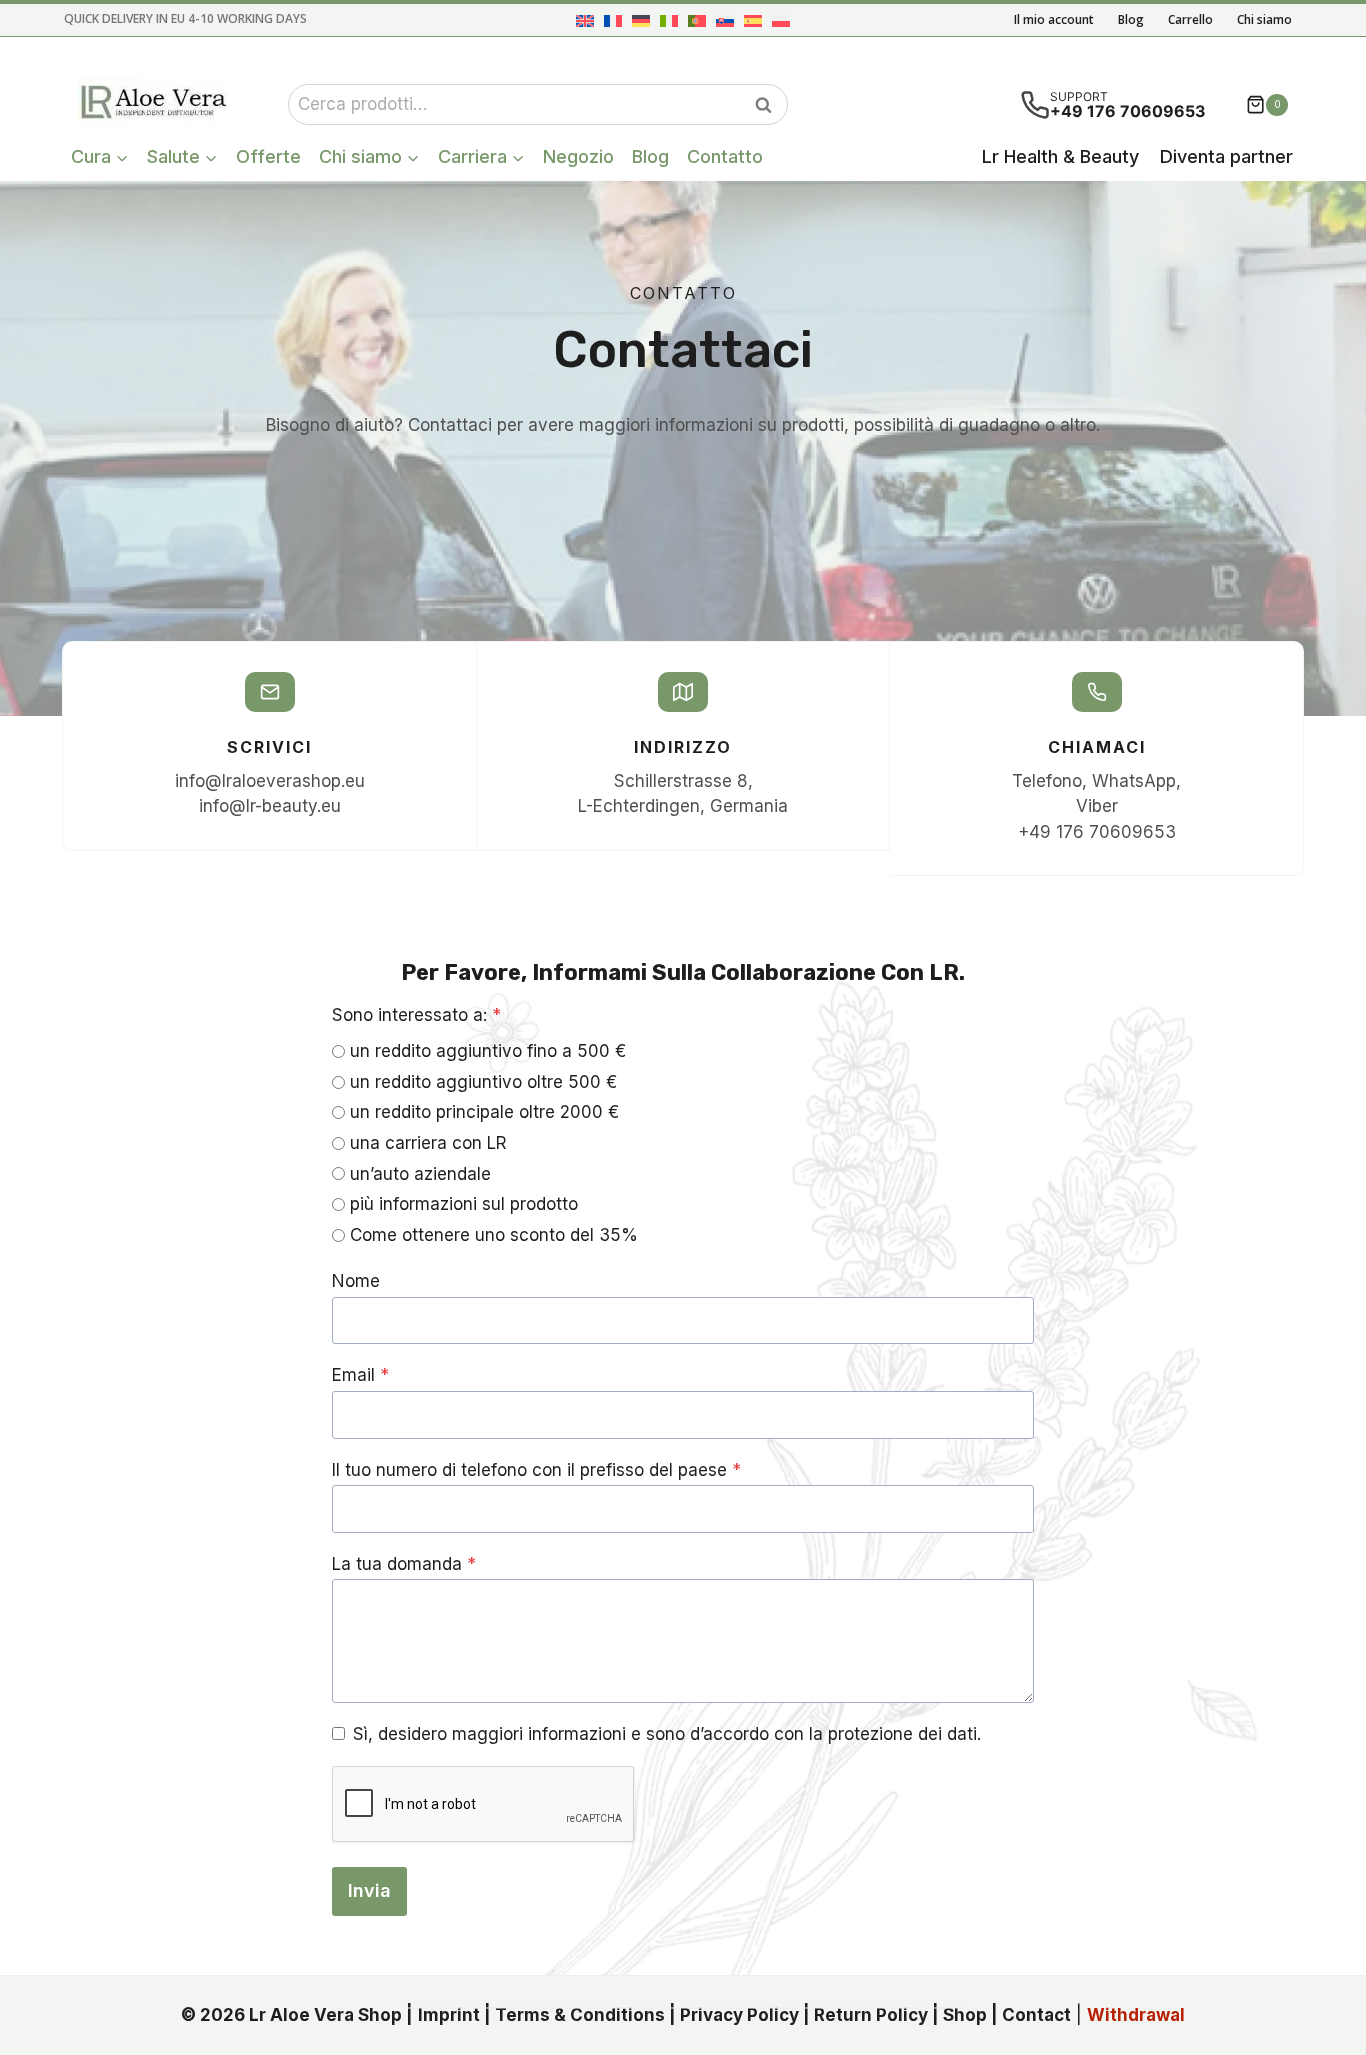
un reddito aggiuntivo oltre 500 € (483, 1082)
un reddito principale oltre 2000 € (484, 1112)
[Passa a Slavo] (725, 20)
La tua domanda (404, 1564)
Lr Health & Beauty (1060, 156)
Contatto (725, 156)
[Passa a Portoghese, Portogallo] (697, 20)
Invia (369, 1890)
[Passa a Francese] (613, 20)
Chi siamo (1264, 19)
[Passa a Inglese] (585, 20)
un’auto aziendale (420, 1174)
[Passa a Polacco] (781, 20)
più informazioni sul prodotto (464, 1204)
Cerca (769, 105)
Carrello (1190, 19)
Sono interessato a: (416, 1015)
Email (360, 1375)
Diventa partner (1226, 156)
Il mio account (1054, 19)
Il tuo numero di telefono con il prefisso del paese (536, 1470)
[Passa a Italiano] (669, 20)
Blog (1131, 19)
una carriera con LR (428, 1143)
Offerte (268, 156)
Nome (356, 1281)
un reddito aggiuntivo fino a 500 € (488, 1051)
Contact (1036, 2015)
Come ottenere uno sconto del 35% (494, 1235)
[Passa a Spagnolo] (753, 20)
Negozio (578, 156)
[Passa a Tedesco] (641, 20)
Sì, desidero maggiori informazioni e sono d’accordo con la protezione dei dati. (667, 1734)
